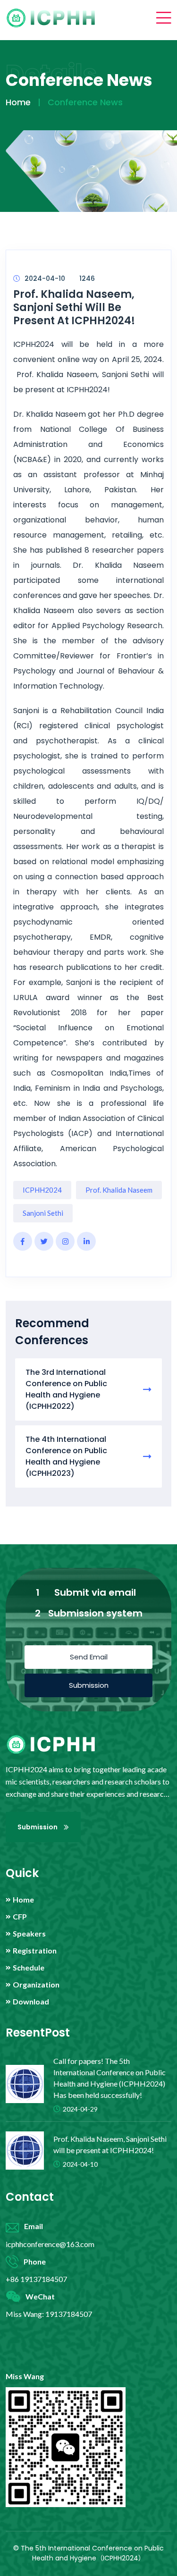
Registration (35, 1951)
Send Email (89, 1657)
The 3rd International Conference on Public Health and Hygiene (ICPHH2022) (66, 1389)
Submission (89, 1685)
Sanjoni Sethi (43, 1213)
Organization (36, 1985)
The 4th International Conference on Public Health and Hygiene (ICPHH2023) (66, 1456)
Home (18, 102)
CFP (20, 1917)
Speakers (29, 1934)
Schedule (29, 1968)
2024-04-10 (45, 278)
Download (31, 2002)
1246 (87, 278)
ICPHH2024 (42, 1190)
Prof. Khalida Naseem (119, 1190)
